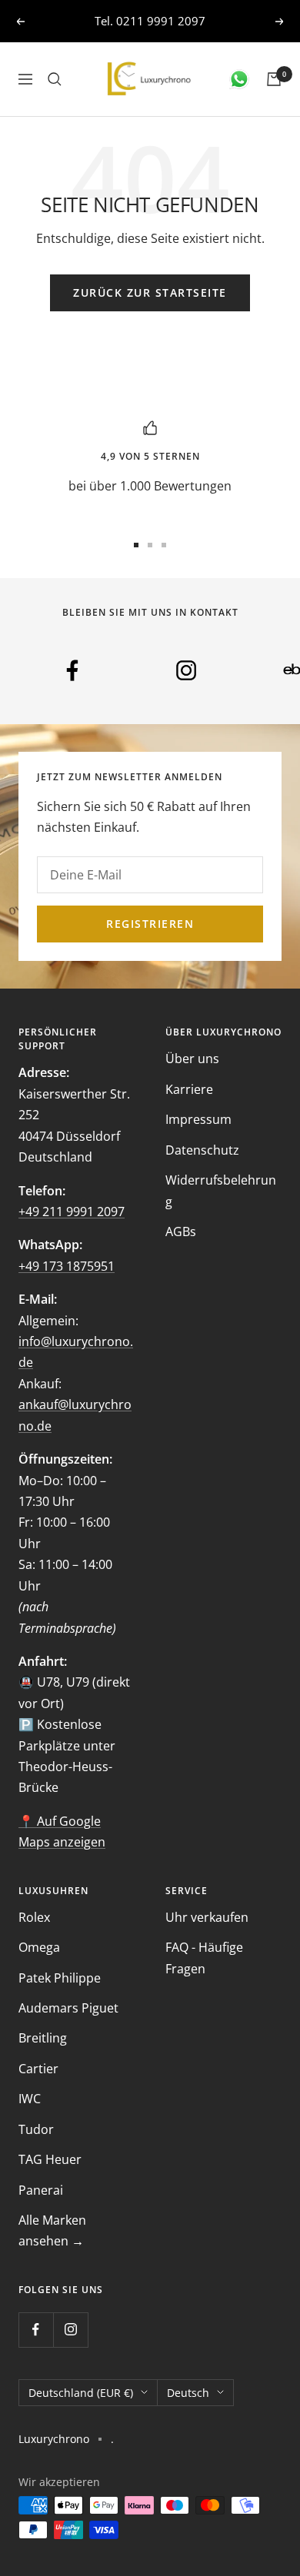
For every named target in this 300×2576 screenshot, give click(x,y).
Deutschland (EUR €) (81, 2393)
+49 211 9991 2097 (72, 1212)
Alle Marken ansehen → (52, 2230)
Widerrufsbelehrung (221, 1190)
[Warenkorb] (274, 79)
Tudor (36, 2129)
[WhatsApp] (239, 79)
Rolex (34, 1917)
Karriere (189, 1089)
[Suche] (55, 79)
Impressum (198, 1119)
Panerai (41, 2190)
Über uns (192, 1059)
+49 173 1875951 (67, 1266)
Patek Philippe (60, 1978)
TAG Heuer (50, 2159)
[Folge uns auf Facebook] (36, 2330)
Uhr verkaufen (207, 1917)
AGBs (181, 1231)
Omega (39, 1947)
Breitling (43, 2038)
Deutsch (188, 2393)
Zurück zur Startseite (150, 293)
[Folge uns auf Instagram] (70, 2330)
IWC (30, 2099)
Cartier (38, 2069)
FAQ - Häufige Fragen (204, 1958)
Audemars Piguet (68, 2008)
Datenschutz (202, 1150)
